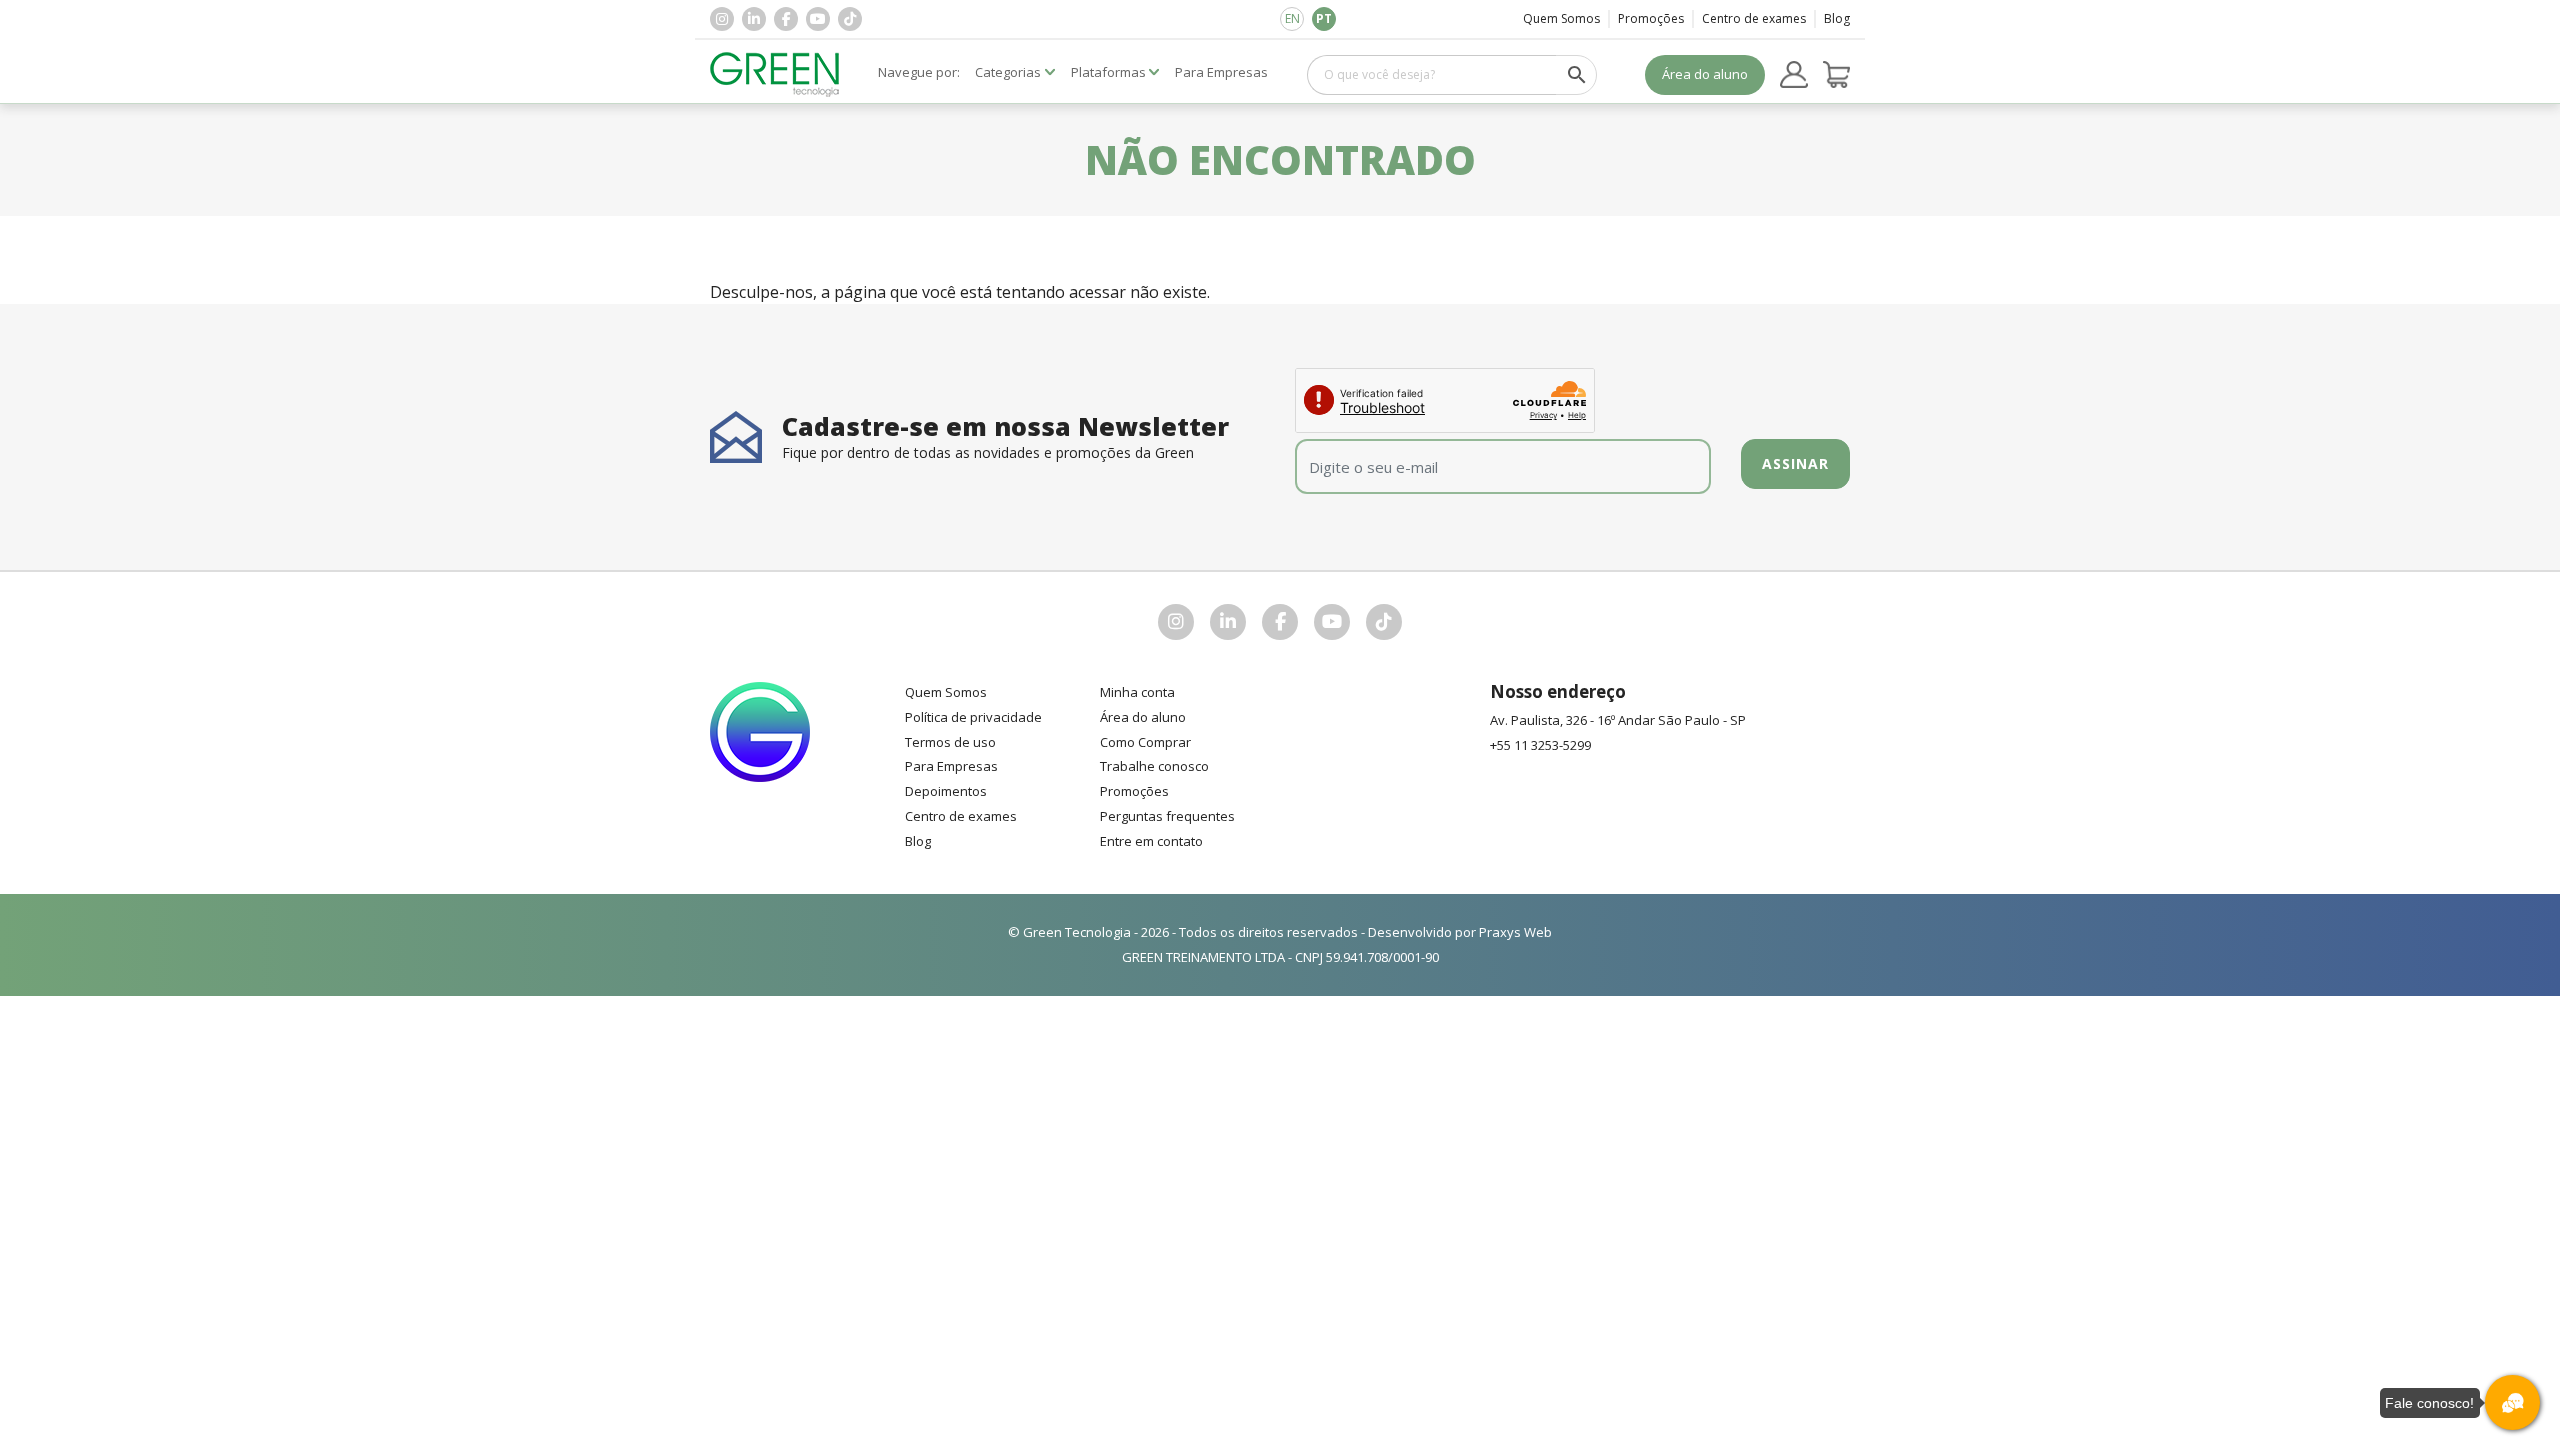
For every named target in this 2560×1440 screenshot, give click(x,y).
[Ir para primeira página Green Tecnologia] (775, 74)
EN (1292, 18)
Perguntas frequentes (1167, 816)
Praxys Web (1515, 932)
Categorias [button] (1008, 72)
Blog (1837, 18)
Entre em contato (1151, 841)
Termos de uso (950, 742)
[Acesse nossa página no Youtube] (818, 19)
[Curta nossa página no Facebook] (786, 19)
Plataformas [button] (1108, 72)
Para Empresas (951, 766)
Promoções (1651, 18)
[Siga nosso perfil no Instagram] (722, 19)
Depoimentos (946, 791)
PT (1324, 18)
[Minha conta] (1794, 75)
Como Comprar (1145, 742)
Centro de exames (1754, 18)
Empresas (1221, 72)
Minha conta (1137, 692)
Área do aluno (1705, 74)
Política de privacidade (973, 717)
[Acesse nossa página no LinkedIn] (754, 19)
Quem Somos (1561, 18)
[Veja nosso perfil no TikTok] (850, 19)
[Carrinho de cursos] (1837, 75)
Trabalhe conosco (1154, 766)
